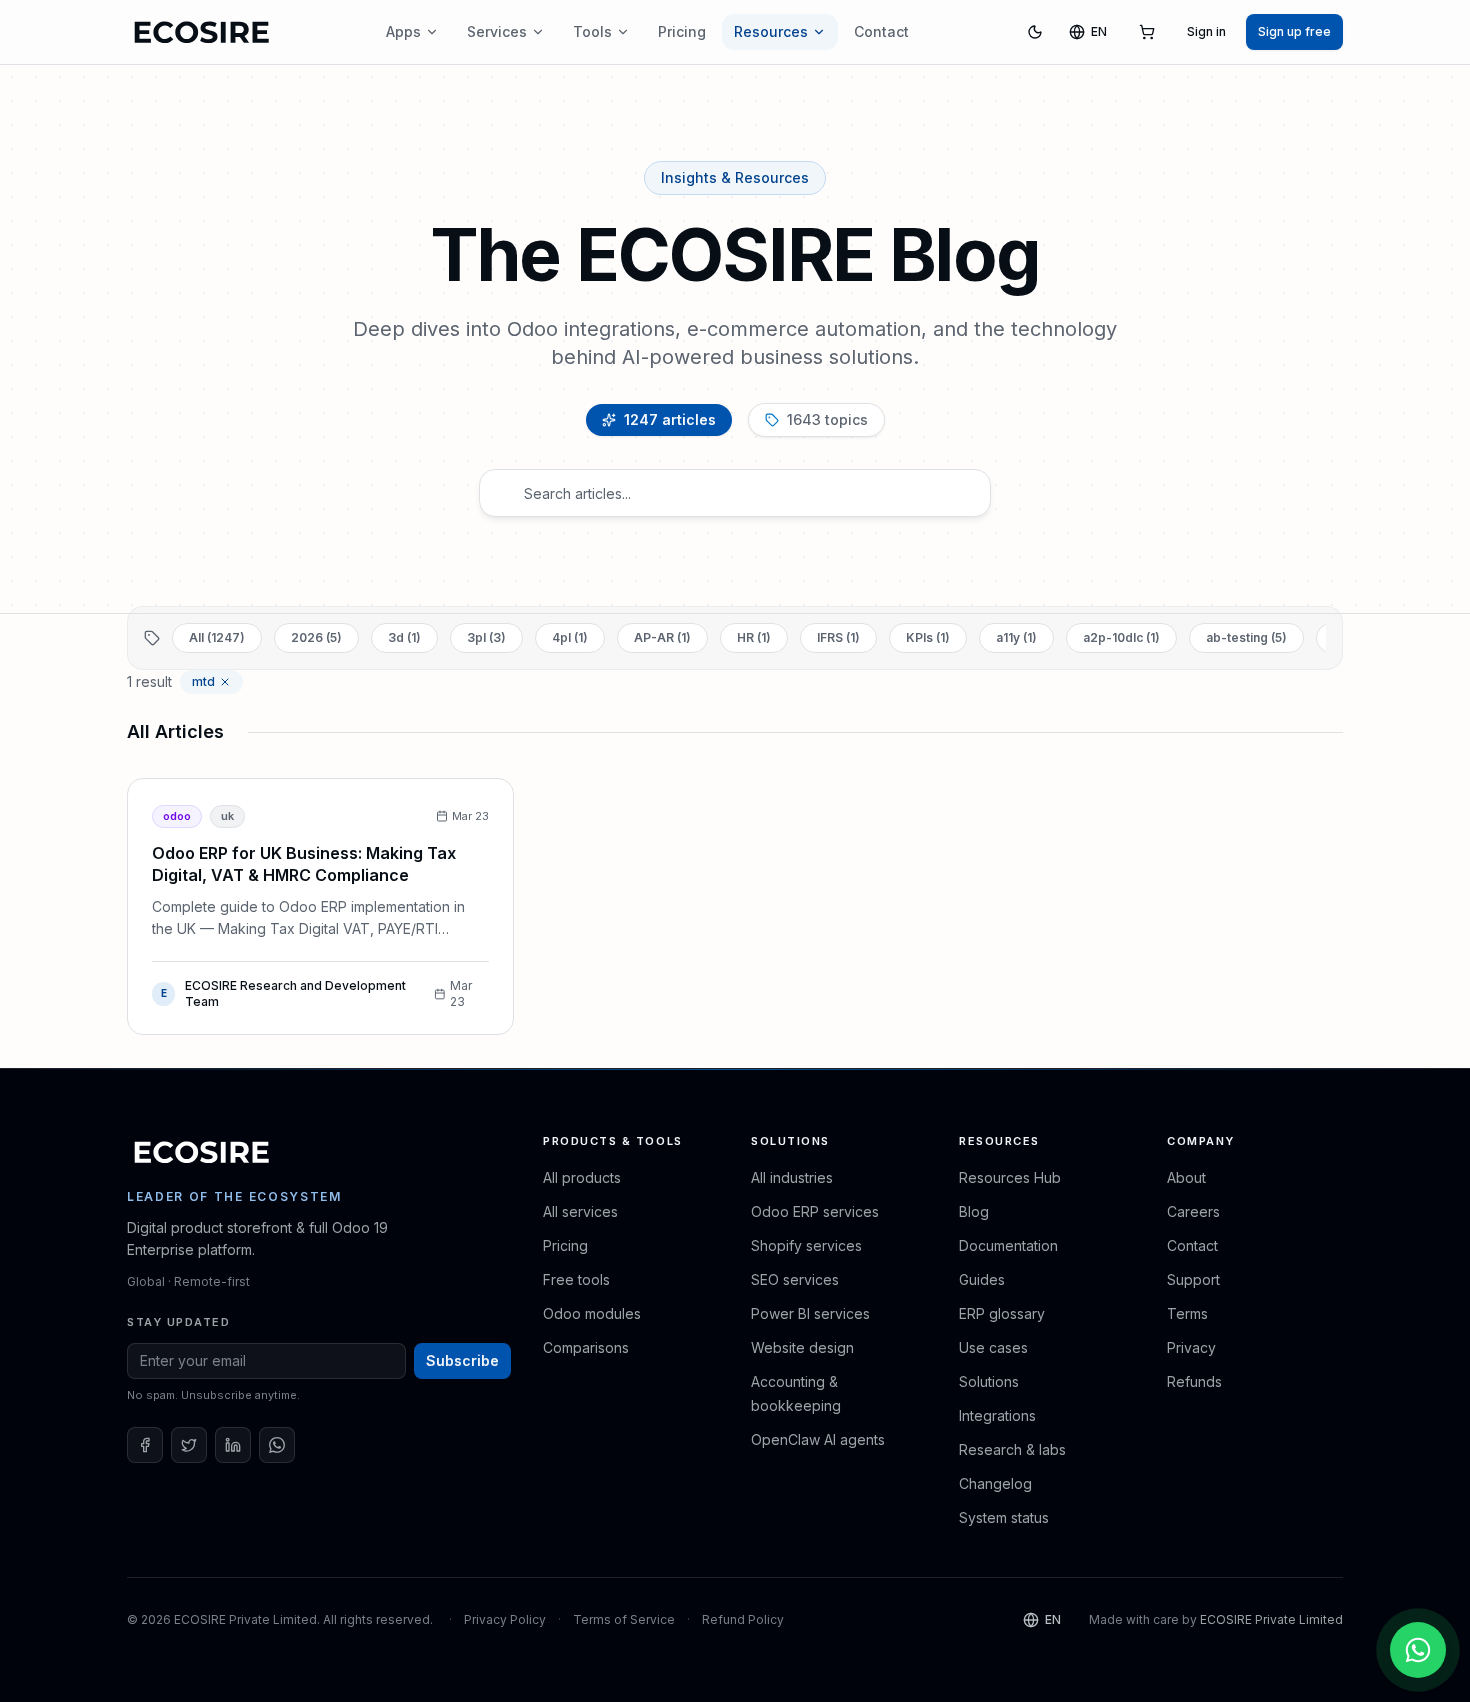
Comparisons (586, 1347)
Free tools (576, 1279)
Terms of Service (624, 1619)
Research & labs (1012, 1449)
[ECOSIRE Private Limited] (202, 1152)
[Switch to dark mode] (1035, 32)
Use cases (993, 1347)
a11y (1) (1016, 637)
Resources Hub (1010, 1177)
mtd (203, 681)
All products (582, 1177)
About (1186, 1177)
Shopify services (806, 1245)
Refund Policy (743, 1619)
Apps (403, 31)
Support (1193, 1279)
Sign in (1206, 31)
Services (497, 31)
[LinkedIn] (233, 1445)
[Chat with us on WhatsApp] (1418, 1650)
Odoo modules (592, 1313)
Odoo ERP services (815, 1211)
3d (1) (404, 637)
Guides (982, 1279)
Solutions (989, 1381)
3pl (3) (486, 637)
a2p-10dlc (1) (1121, 637)
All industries (792, 1177)
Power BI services (810, 1313)
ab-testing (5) (1246, 637)
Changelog (995, 1483)
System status (1004, 1517)
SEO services (795, 1279)
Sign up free (1294, 31)
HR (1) (754, 637)
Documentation (1008, 1245)
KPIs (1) (928, 637)
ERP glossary (1002, 1313)
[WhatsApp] (277, 1445)
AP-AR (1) (662, 637)
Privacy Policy (505, 1619)
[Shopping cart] (1147, 32)
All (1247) (217, 637)
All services (580, 1211)
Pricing (682, 31)
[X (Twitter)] (189, 1445)
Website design (802, 1347)
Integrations (997, 1415)
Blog (974, 1211)
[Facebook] (145, 1445)
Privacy (1191, 1347)
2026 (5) (316, 637)
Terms (1187, 1313)
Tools (592, 31)
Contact (881, 31)
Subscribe (462, 1360)
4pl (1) (570, 637)
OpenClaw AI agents (818, 1439)
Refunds (1194, 1381)
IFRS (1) (838, 637)
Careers (1193, 1211)
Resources (771, 31)
